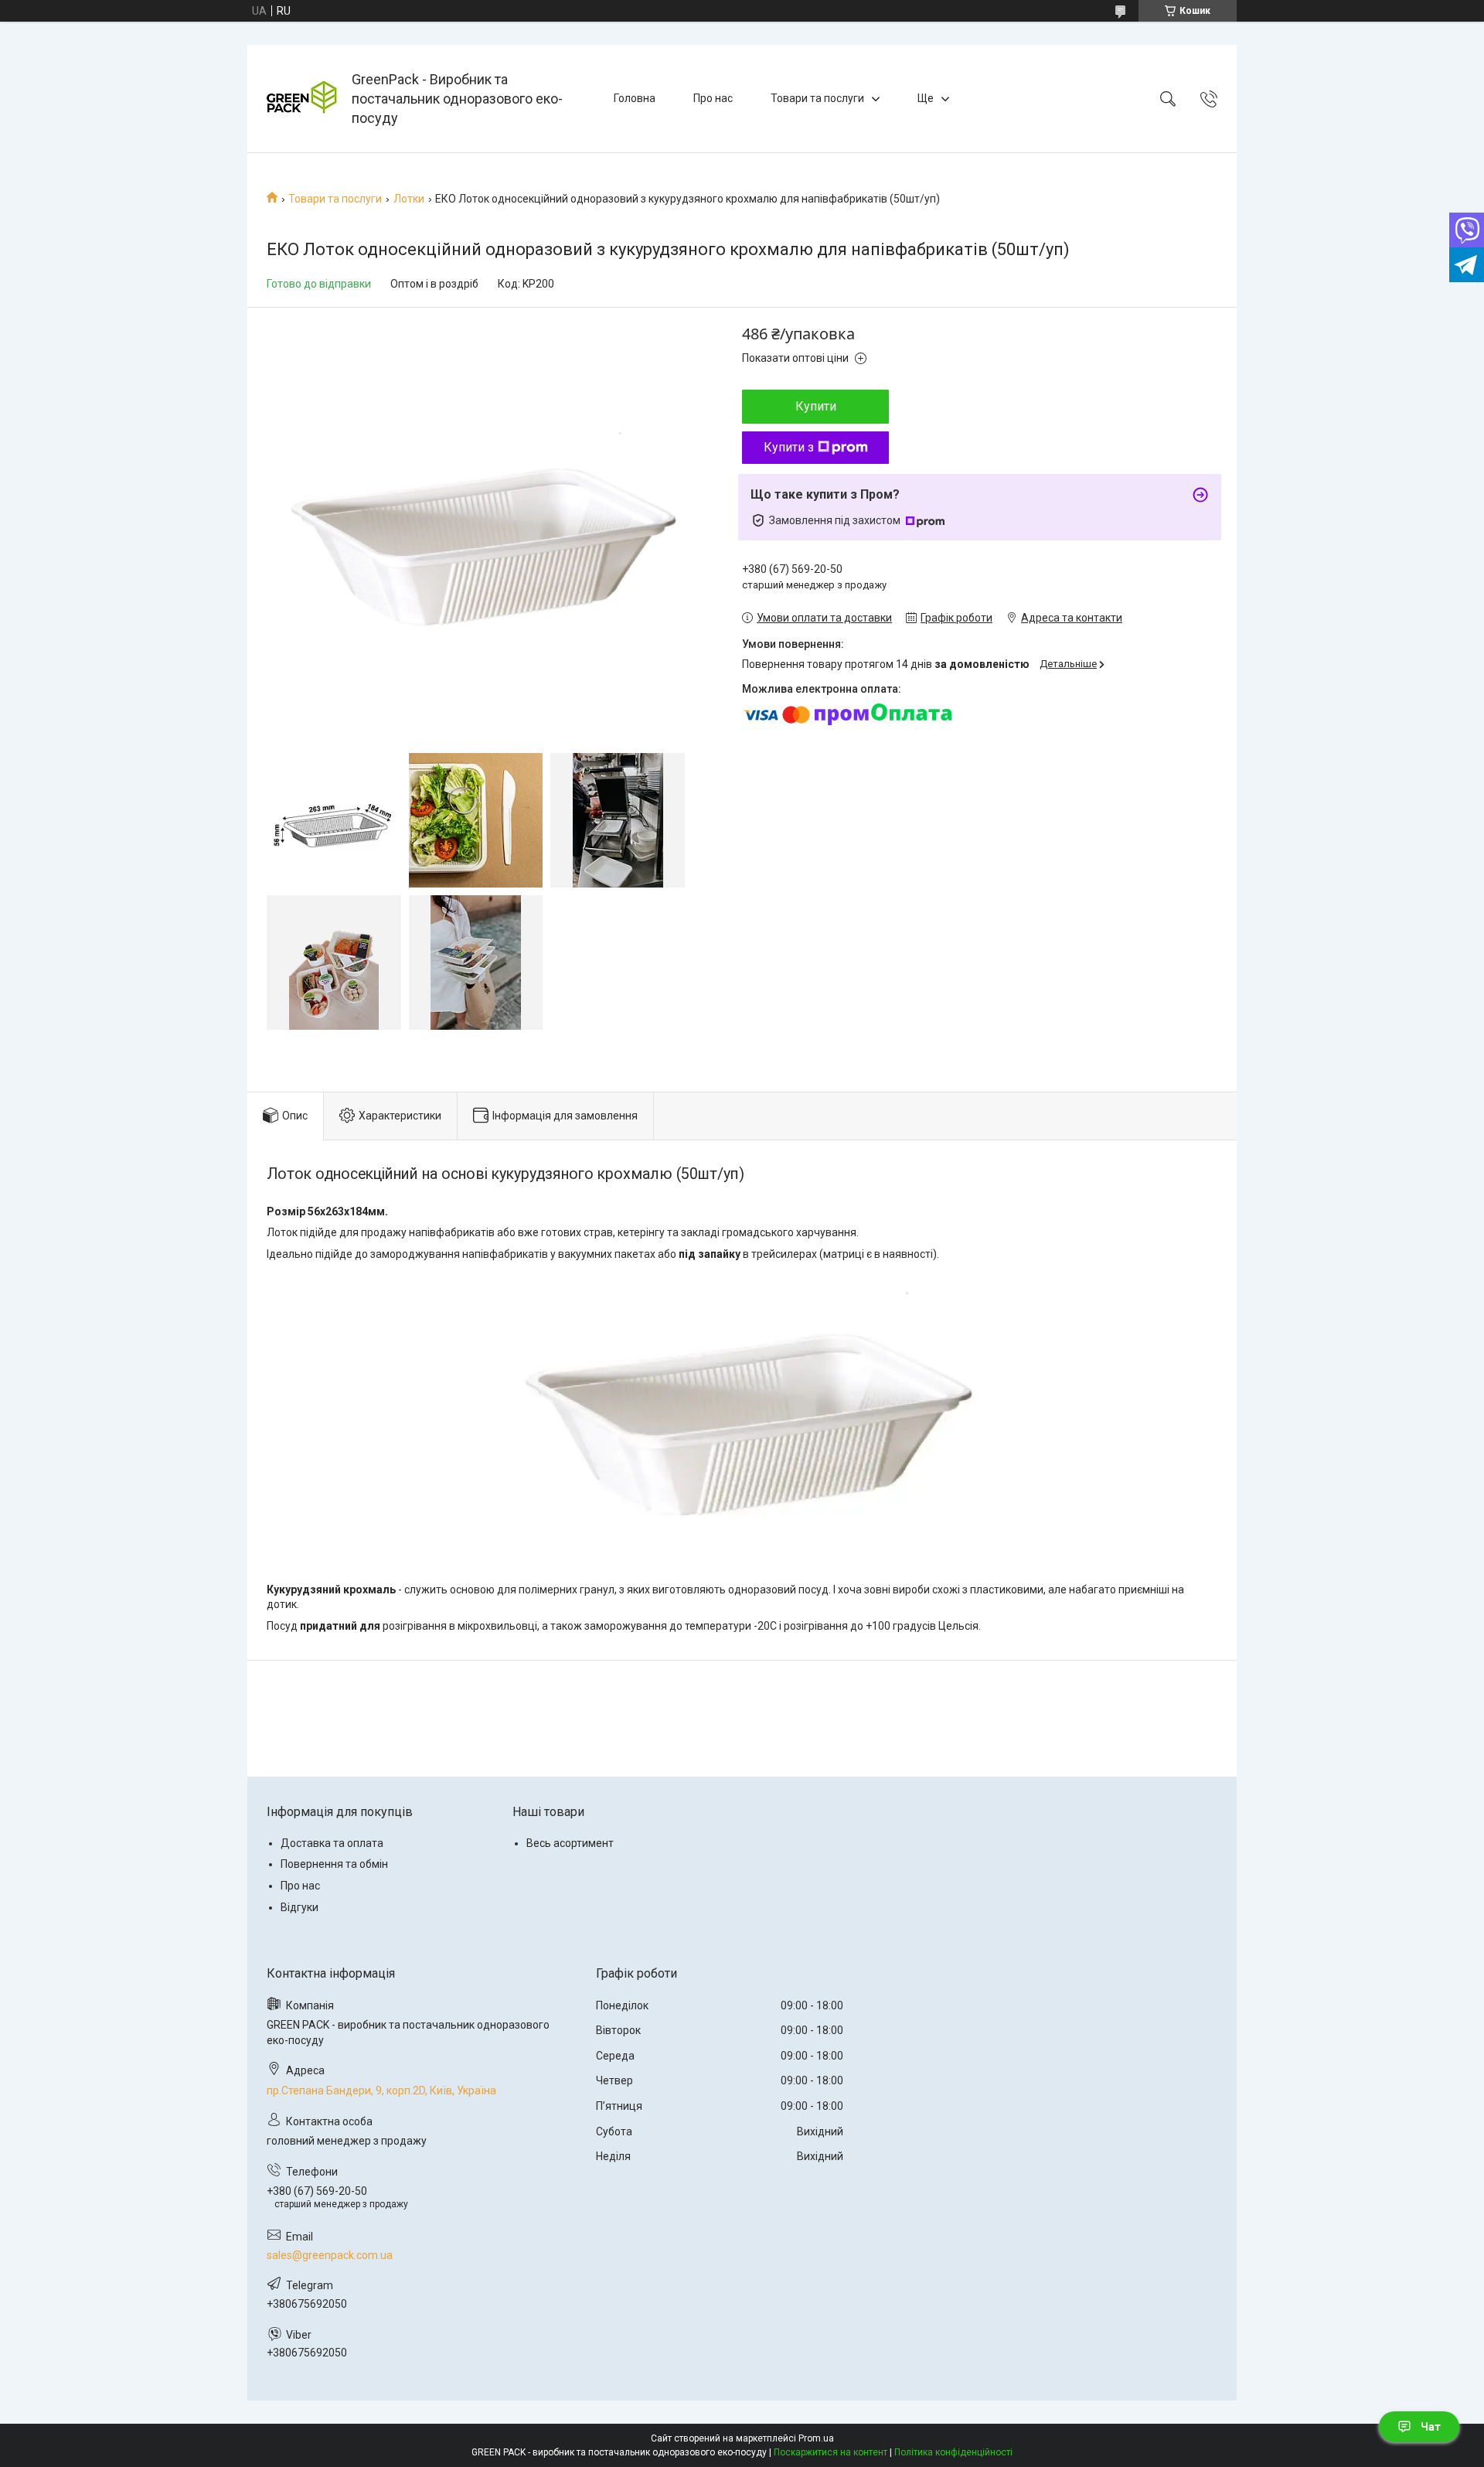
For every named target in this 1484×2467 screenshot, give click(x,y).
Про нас (713, 98)
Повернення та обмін (334, 1864)
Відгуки (300, 1907)
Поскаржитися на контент (830, 2452)
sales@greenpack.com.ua (330, 2255)
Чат (1431, 2427)
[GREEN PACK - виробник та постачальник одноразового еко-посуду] (301, 99)
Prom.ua (816, 2438)
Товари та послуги (817, 98)
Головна (635, 98)
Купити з (789, 447)
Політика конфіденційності (953, 2452)
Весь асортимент (570, 1843)
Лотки (409, 199)
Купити (816, 406)
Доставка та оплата (332, 1843)
